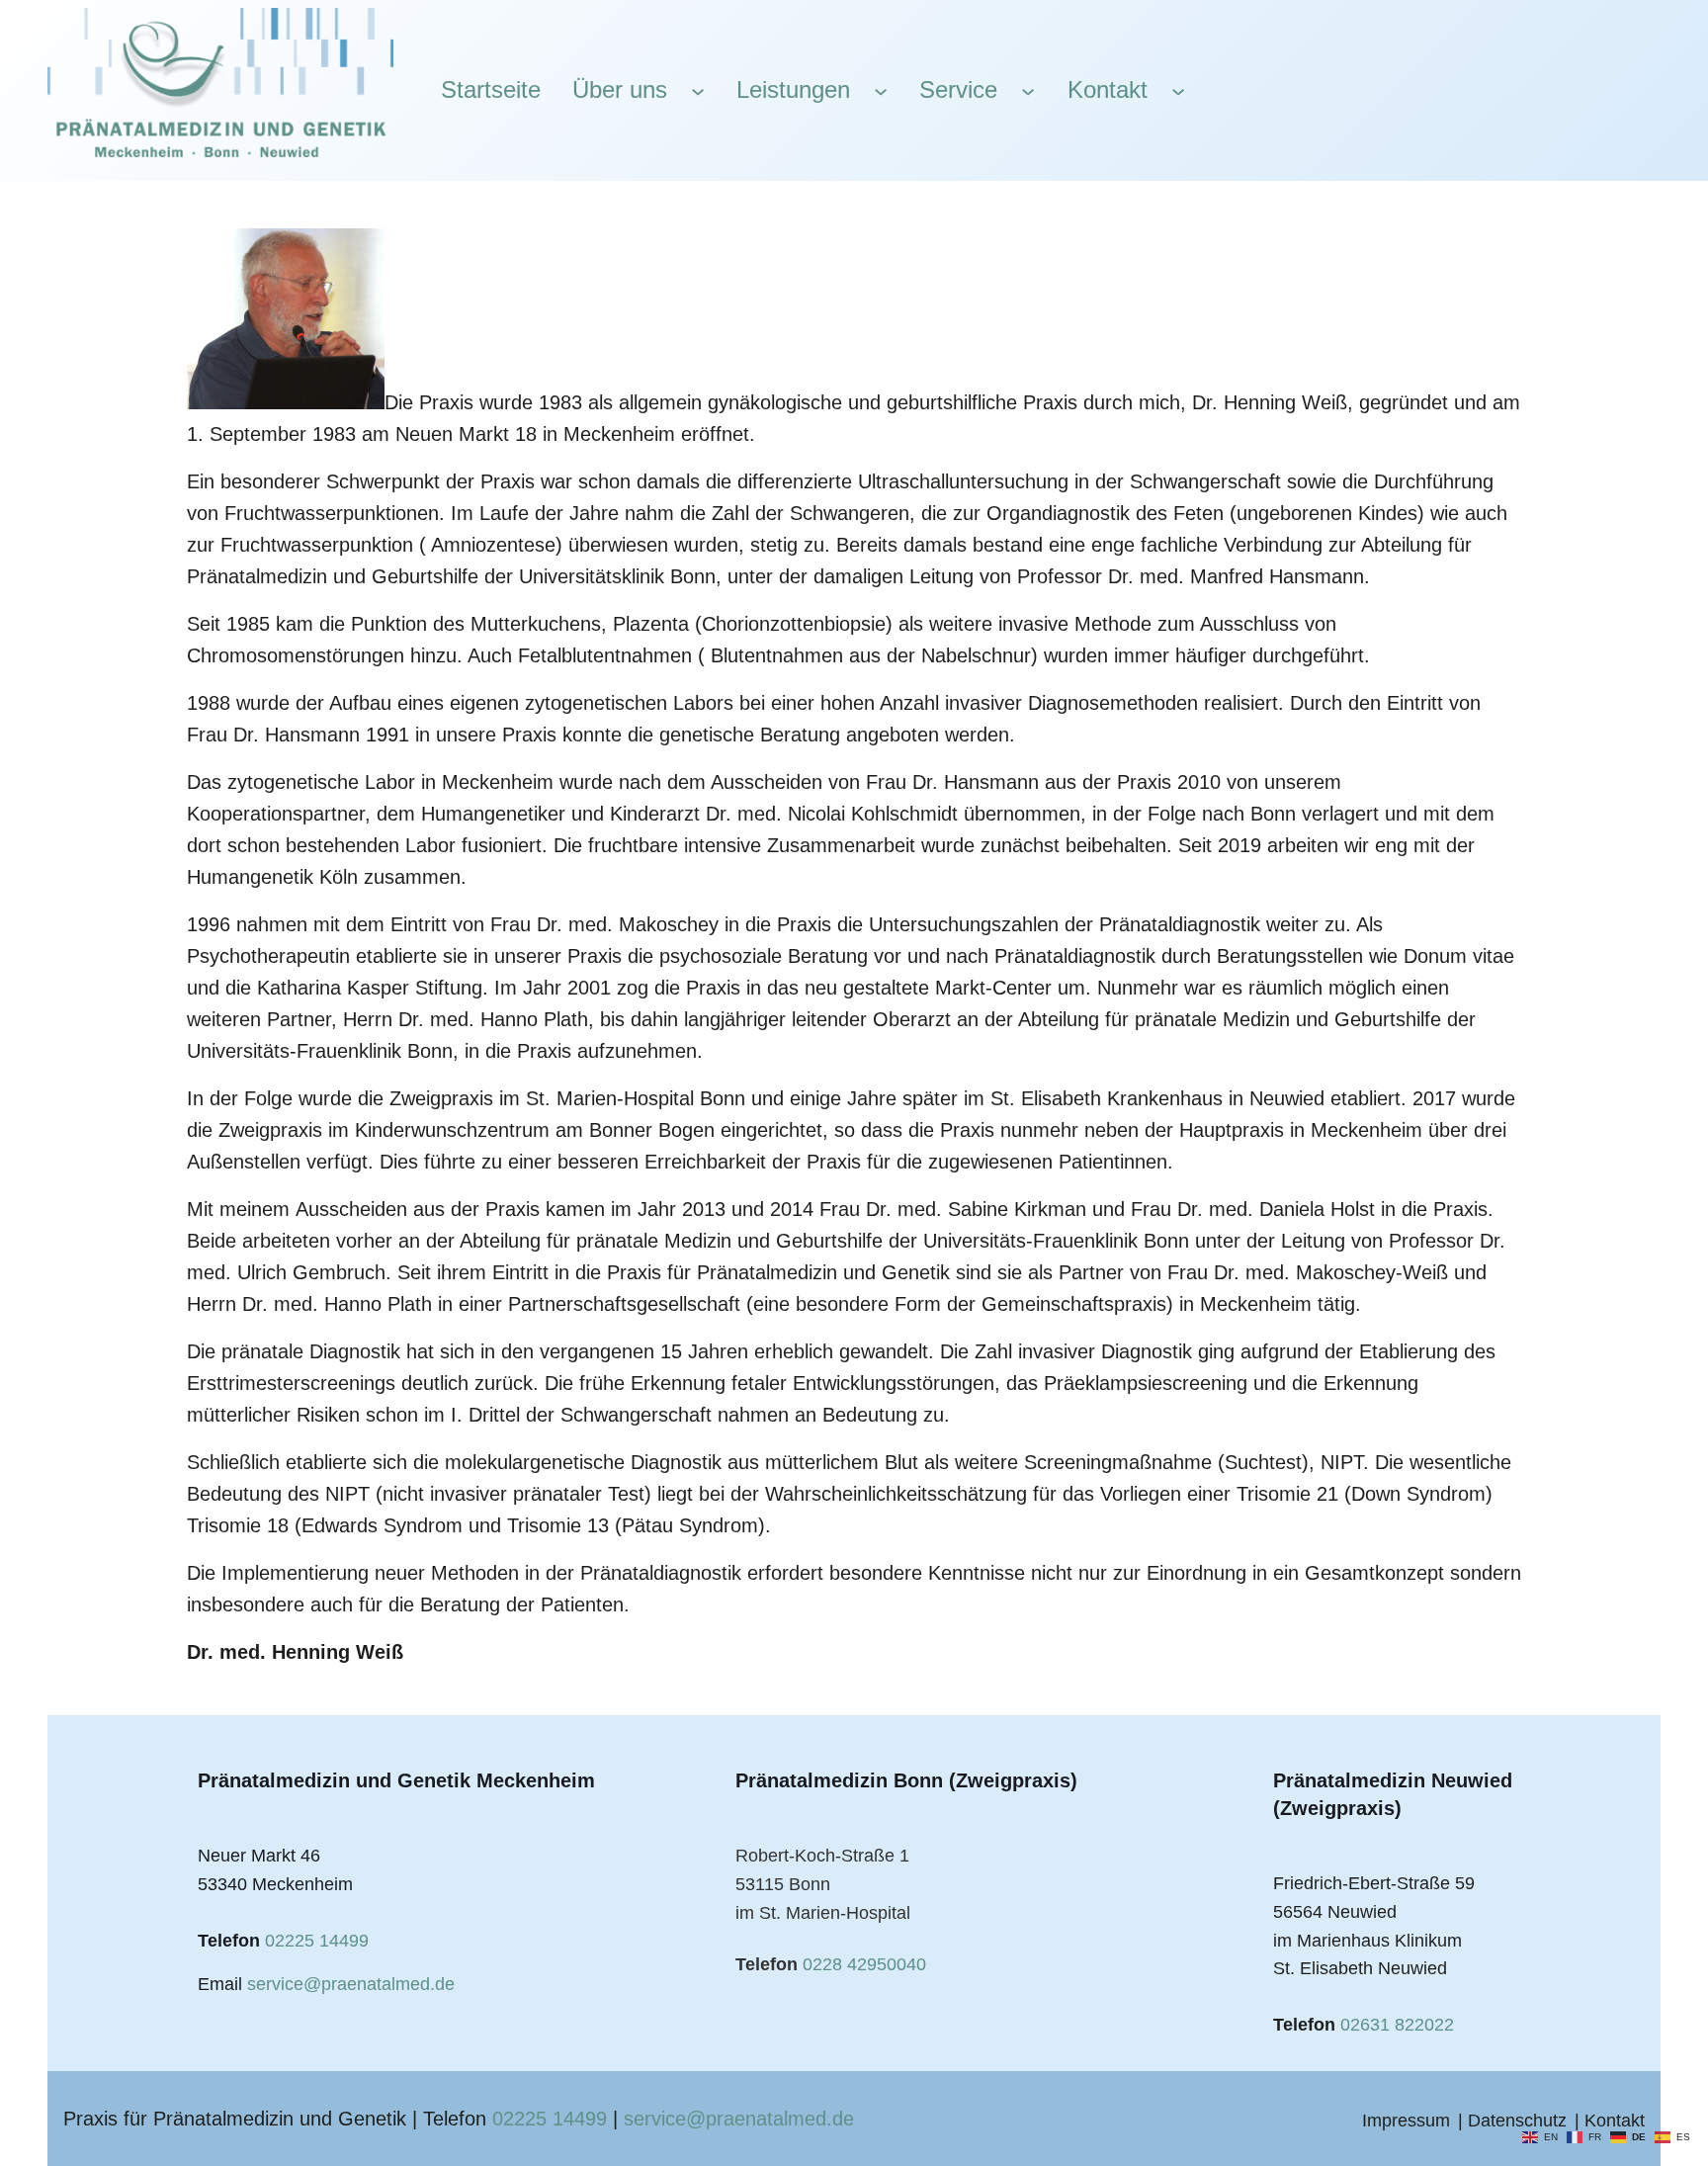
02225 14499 (317, 1941)
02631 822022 (1397, 2025)
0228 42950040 (864, 1964)
